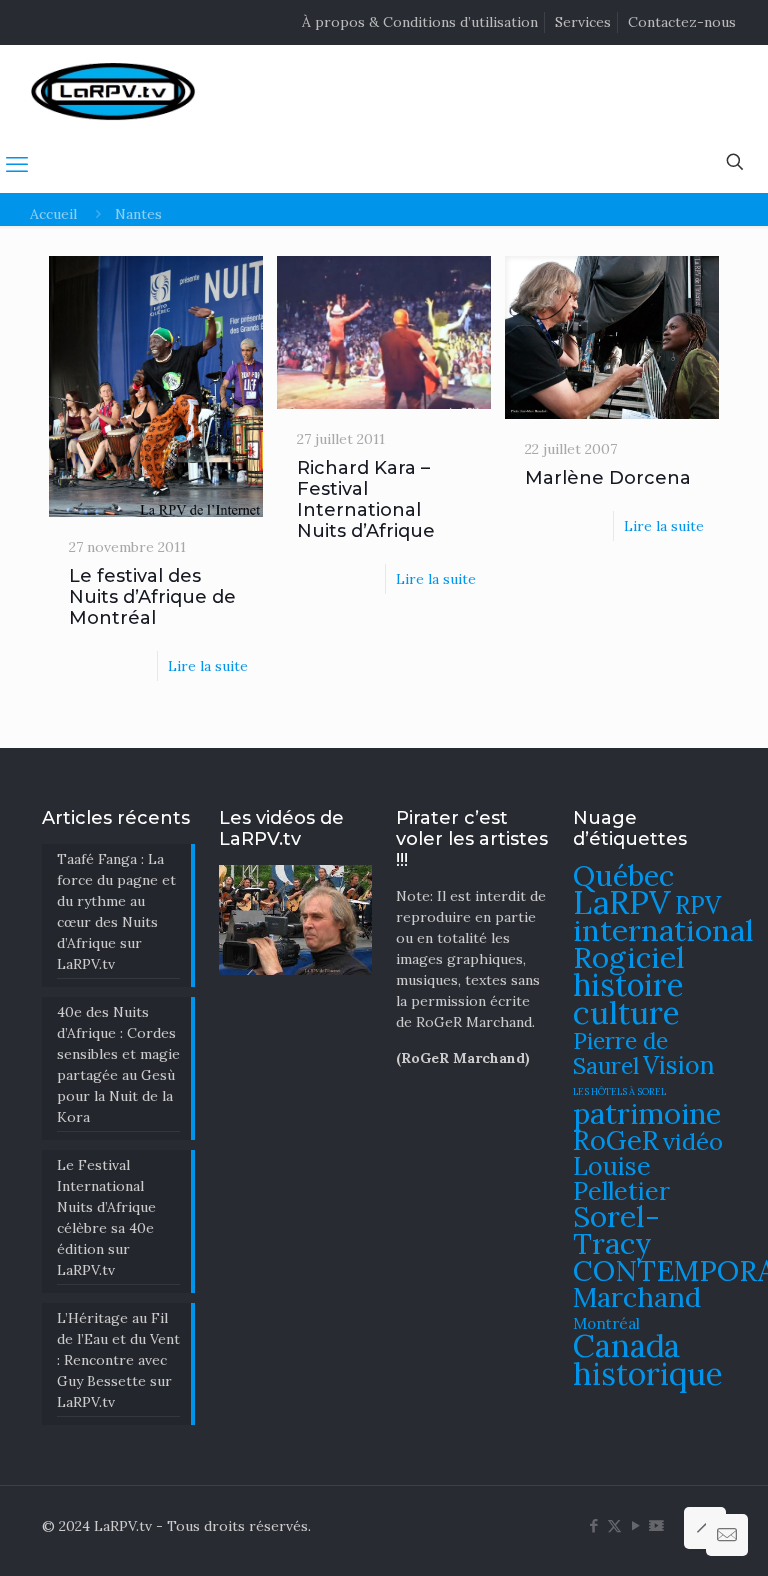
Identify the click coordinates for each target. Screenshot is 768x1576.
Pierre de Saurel (620, 1053)
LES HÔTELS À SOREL (619, 1092)
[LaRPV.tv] (113, 90)
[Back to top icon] (705, 1528)
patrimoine (647, 1113)
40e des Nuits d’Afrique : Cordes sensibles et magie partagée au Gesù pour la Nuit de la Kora (118, 1064)
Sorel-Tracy (616, 1229)
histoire (628, 984)
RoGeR (616, 1140)
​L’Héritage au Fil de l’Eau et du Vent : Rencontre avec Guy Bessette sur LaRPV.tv (118, 1360)
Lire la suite (208, 666)
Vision (679, 1065)
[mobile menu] (17, 164)
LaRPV (622, 902)
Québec (623, 875)
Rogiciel (629, 957)
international (663, 930)
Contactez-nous (682, 22)
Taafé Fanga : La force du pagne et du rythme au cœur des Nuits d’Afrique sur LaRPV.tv (116, 911)
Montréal (606, 1323)
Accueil (53, 214)
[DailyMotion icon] (656, 1525)
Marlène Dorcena (608, 478)
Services (583, 22)
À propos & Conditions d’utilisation (420, 22)
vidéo (693, 1141)
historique (648, 1373)
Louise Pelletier (621, 1178)
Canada (626, 1345)
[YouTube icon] (635, 1525)
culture (626, 1012)
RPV (698, 905)
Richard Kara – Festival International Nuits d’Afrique (366, 499)
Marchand (637, 1297)
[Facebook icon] (593, 1525)
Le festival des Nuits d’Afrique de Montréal (152, 597)
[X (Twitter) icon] (614, 1525)
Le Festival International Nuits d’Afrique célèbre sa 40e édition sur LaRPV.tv (106, 1217)
